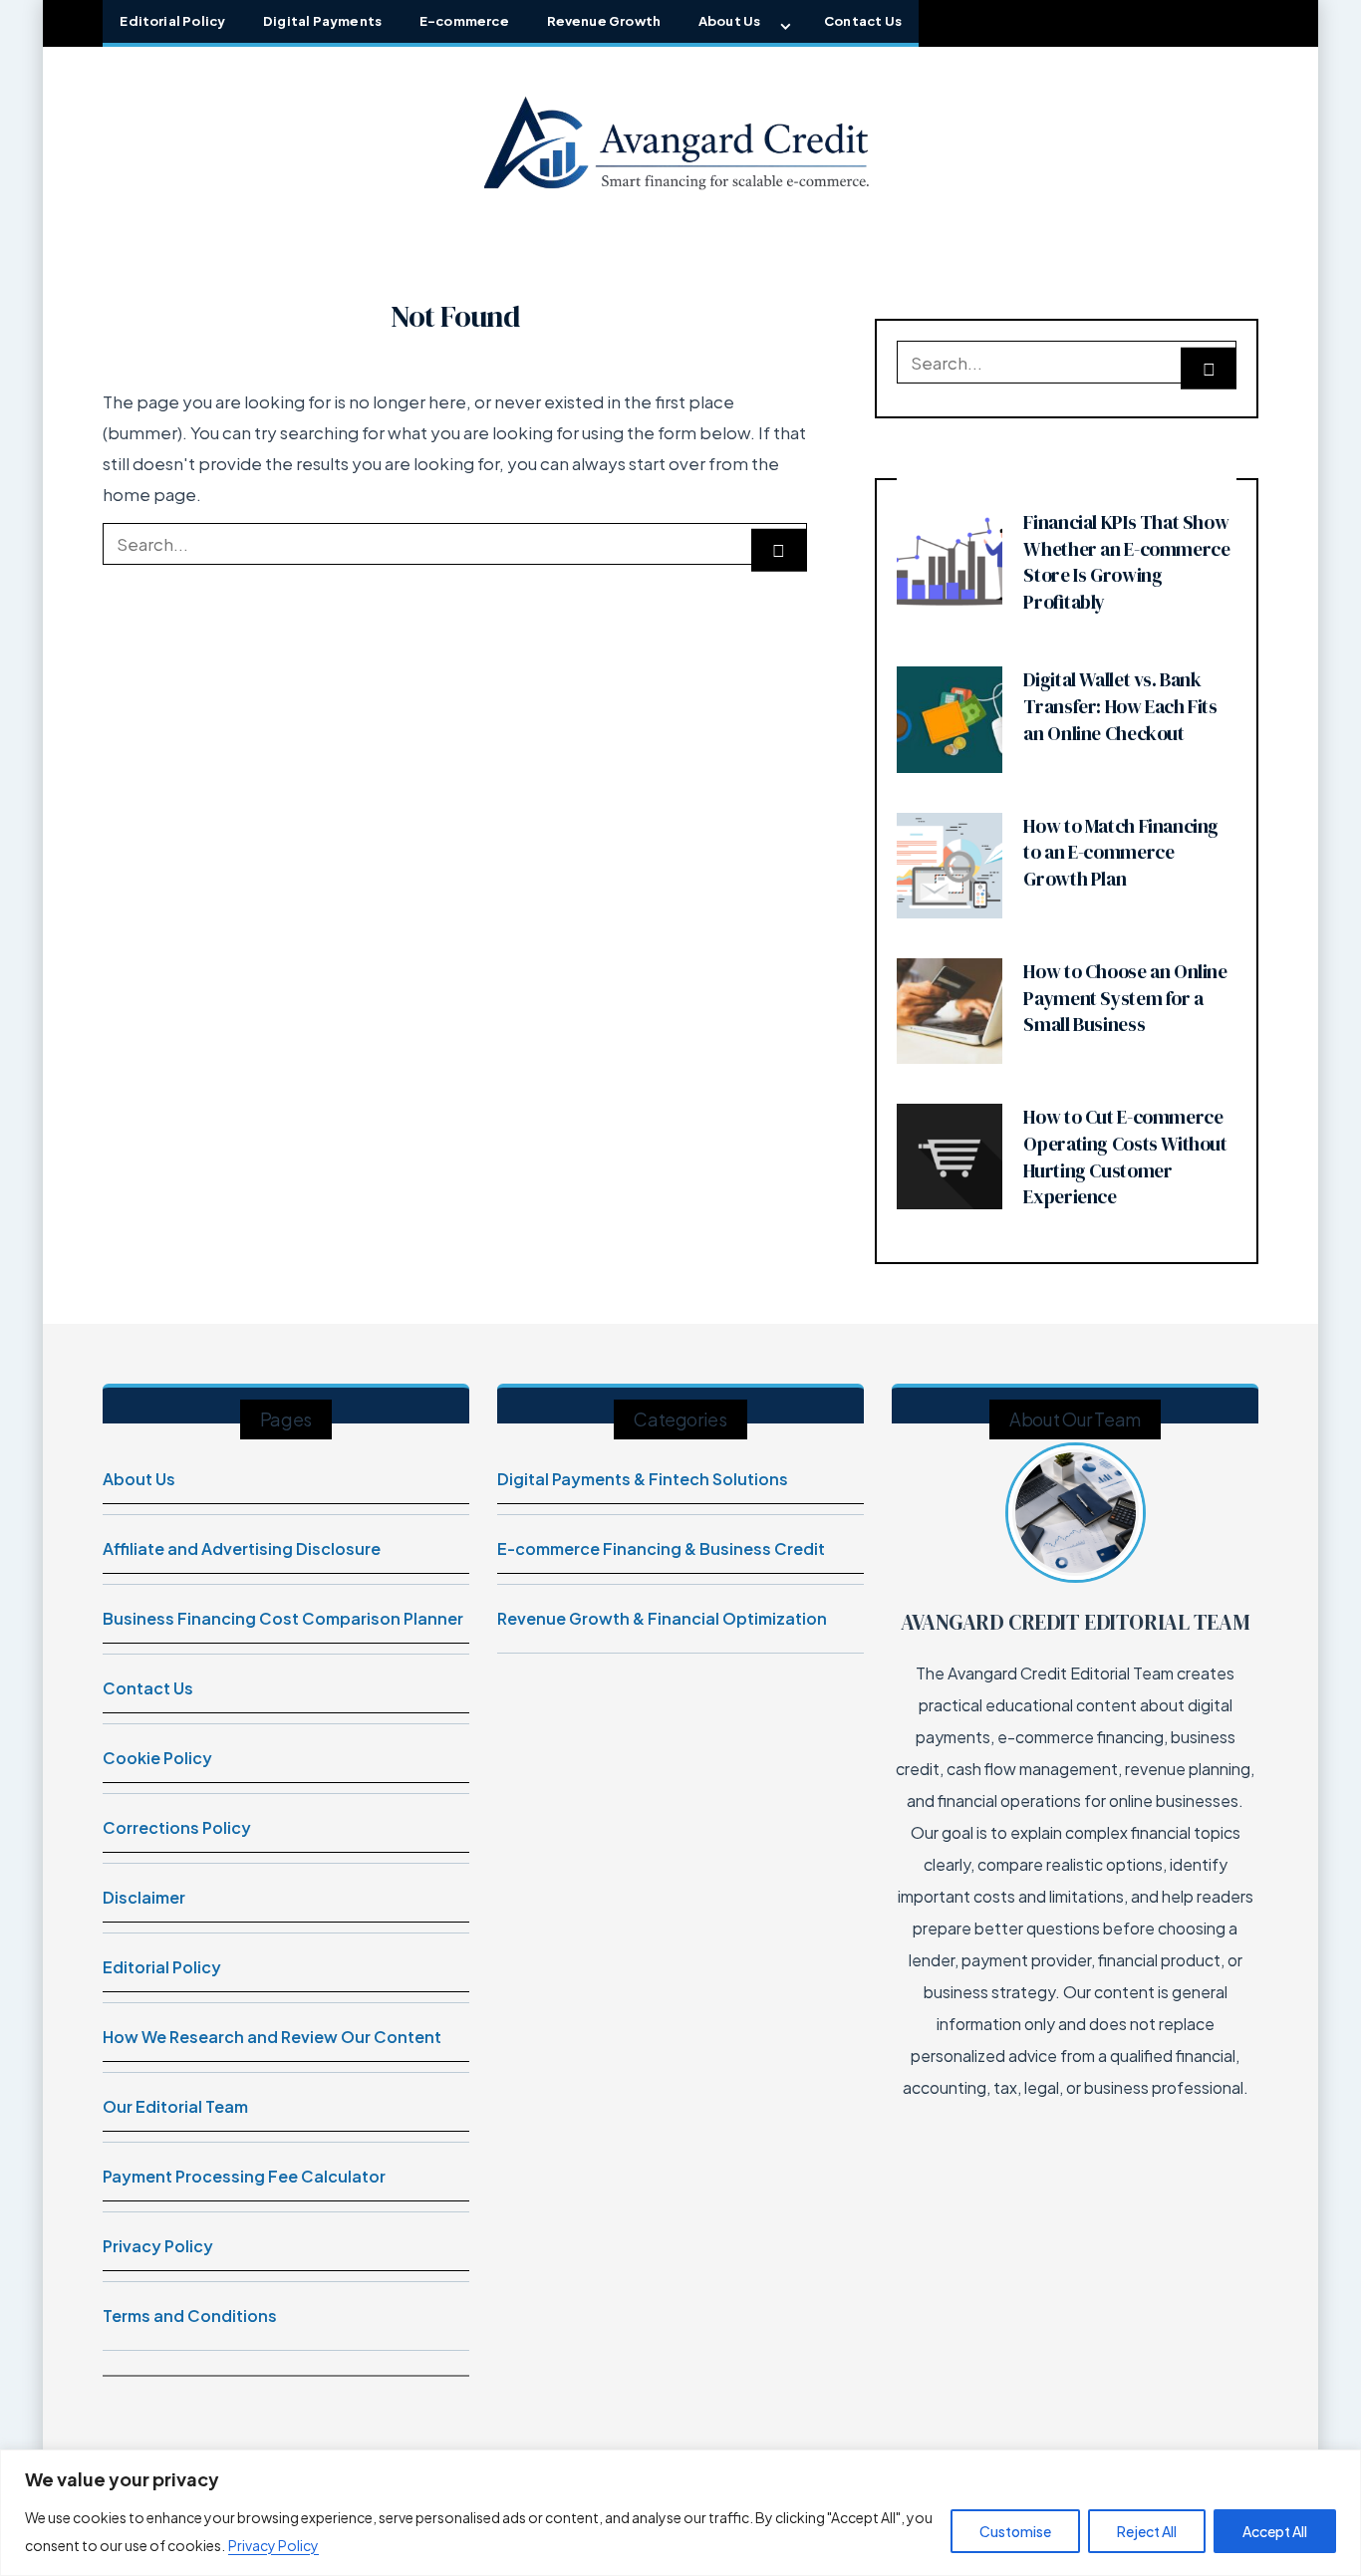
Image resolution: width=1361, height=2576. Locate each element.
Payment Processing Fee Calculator (244, 2176)
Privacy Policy (273, 2545)
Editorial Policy (172, 21)
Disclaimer (144, 1897)
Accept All (1275, 2531)
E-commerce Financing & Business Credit (661, 1548)
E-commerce (464, 21)
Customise (1015, 2531)
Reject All (1147, 2531)
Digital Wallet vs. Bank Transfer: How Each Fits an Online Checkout (1120, 706)
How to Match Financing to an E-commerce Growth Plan (1121, 853)
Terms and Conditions (190, 2316)
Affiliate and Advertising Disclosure (242, 1548)
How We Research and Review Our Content (272, 2037)
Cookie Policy (157, 1758)
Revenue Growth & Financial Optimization (662, 1618)
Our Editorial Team (175, 2106)
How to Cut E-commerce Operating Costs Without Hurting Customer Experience (1125, 1157)
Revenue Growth (604, 21)
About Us (730, 21)
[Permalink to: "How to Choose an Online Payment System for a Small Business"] (950, 1009)
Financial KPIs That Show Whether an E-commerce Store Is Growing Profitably (1126, 562)
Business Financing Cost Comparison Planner (283, 1618)
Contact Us (863, 21)
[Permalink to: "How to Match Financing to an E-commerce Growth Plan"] (950, 863)
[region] (680, 2513)
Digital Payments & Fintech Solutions (643, 1479)
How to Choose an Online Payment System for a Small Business (1125, 998)
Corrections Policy (177, 1827)
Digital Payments (322, 21)
